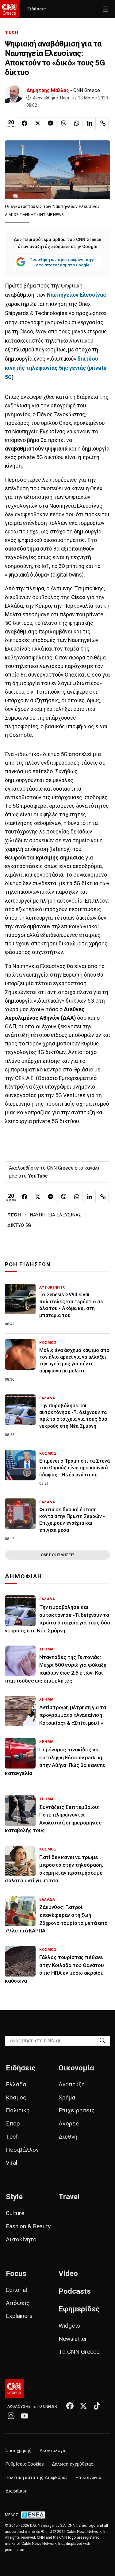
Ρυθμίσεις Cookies (25, 2464)
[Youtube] (25, 2416)
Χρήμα (67, 2097)
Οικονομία (76, 2068)
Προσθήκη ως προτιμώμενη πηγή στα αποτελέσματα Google (63, 262)
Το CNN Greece (79, 2352)
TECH (12, 32)
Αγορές (69, 2123)
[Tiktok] (97, 2406)
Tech (12, 2137)
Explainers (19, 2316)
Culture (15, 2213)
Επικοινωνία (88, 2478)
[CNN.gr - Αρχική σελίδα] (15, 2389)
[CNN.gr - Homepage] (10, 9)
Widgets (69, 2326)
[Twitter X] (83, 2406)
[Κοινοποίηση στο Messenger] (51, 123)
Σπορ (13, 2123)
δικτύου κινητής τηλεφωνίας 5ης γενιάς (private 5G (56, 368)
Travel (69, 2197)
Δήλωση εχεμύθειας (73, 2464)
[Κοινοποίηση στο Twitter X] (37, 123)
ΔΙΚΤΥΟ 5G (19, 1225)
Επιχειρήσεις (77, 2110)
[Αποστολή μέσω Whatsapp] (77, 123)
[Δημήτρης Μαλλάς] (14, 94)
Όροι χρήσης (19, 2451)
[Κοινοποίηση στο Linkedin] (90, 123)
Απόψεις (18, 2303)
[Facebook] (70, 2406)
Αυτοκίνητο (21, 2239)
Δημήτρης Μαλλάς (48, 90)
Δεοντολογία (53, 2451)
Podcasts (75, 2291)
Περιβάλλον (22, 2150)
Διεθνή (68, 2137)
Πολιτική (18, 2110)
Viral (11, 2163)
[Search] (102, 2040)
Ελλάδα (16, 2084)
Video (68, 2273)
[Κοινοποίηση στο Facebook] (25, 123)
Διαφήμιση (17, 2491)
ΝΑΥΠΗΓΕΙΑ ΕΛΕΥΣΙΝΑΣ (56, 1215)
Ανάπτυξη (72, 2084)
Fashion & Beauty (28, 2226)
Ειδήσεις (36, 9)
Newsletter (73, 2339)
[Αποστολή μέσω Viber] (64, 123)
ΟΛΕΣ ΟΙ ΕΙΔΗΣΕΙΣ (58, 1555)
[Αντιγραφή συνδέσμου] (103, 123)
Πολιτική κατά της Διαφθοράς (37, 2478)
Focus (16, 2273)
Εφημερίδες (79, 2309)
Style (14, 2197)
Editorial (16, 2290)
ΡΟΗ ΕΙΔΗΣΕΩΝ (28, 1264)
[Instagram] (11, 2416)
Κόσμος (16, 2097)
